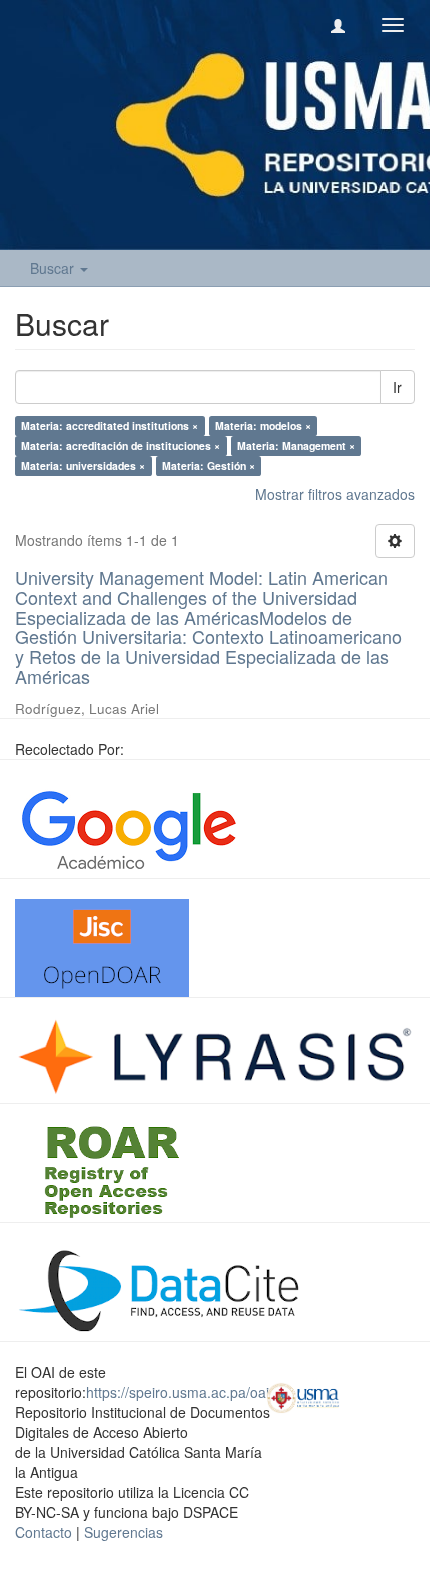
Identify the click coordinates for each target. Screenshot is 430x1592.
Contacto (43, 1532)
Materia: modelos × (263, 425)
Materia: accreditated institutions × (109, 425)
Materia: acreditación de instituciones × (120, 445)
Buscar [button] (54, 268)
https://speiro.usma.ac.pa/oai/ (179, 1392)
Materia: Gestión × (208, 465)
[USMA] (303, 1395)
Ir (397, 387)
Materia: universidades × (83, 465)
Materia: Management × (296, 445)
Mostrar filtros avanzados (335, 494)
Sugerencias (123, 1532)
